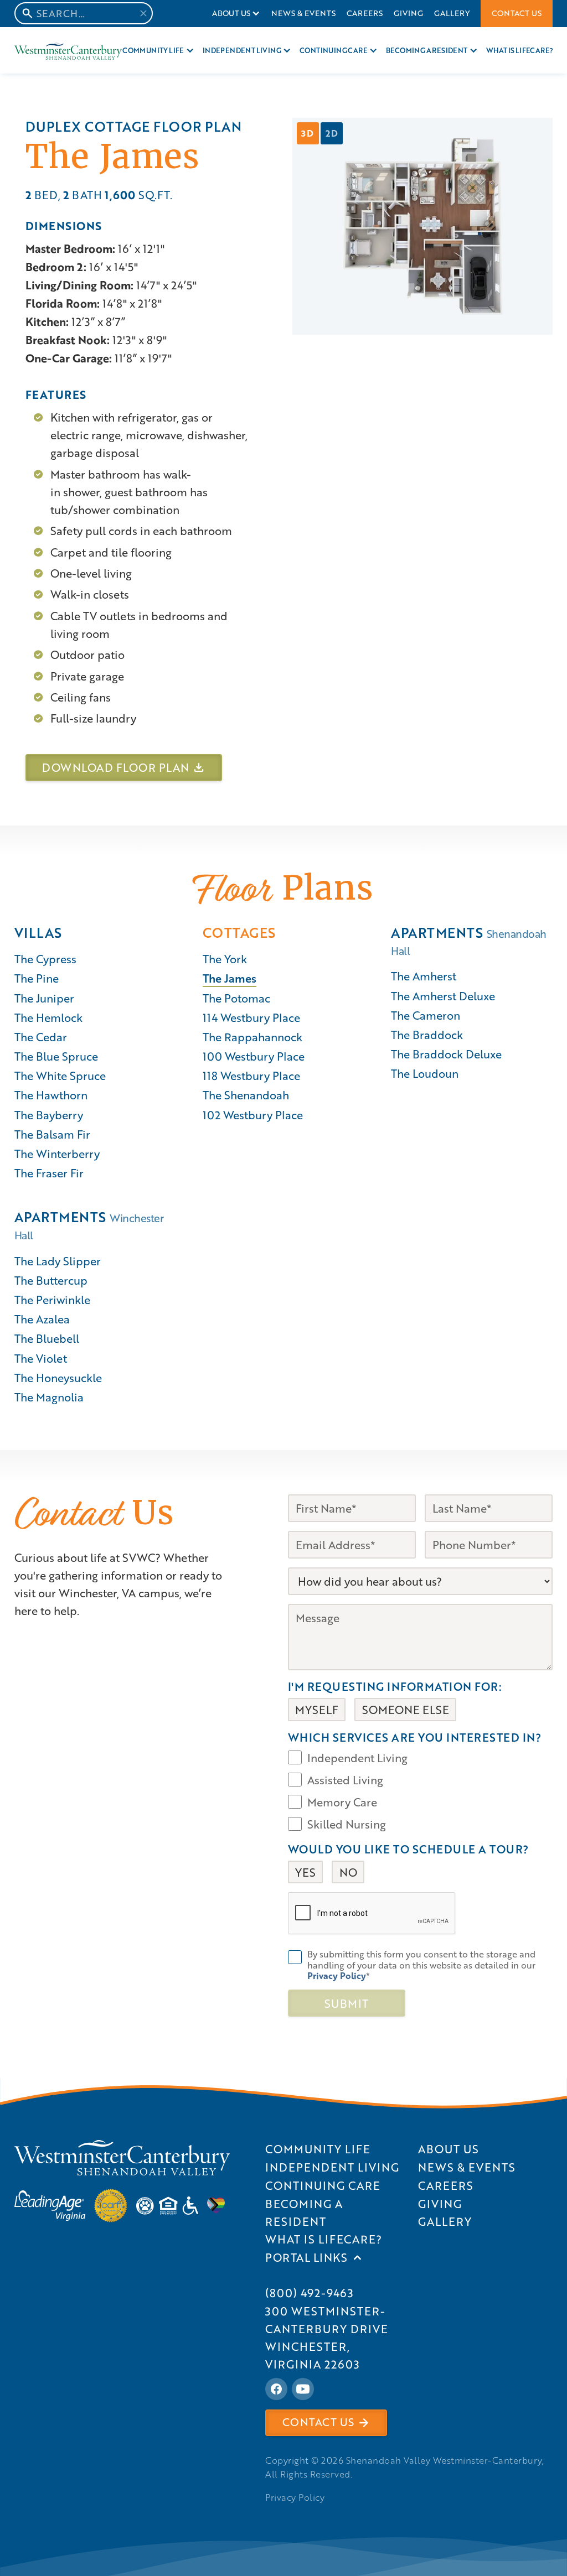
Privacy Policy (295, 2497)
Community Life (153, 50)
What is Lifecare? (520, 50)
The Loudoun (425, 1073)
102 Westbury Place (253, 1115)
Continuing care (333, 50)
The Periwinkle (52, 1300)
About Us (231, 13)
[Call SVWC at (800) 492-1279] (547, 1379)
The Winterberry (57, 1154)
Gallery (452, 13)
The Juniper (44, 998)
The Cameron (426, 1015)
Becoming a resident (427, 50)
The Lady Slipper (58, 1261)
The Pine (37, 978)
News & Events (303, 13)
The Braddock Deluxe (446, 1054)
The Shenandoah (246, 1095)
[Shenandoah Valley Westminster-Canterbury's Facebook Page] (276, 2389)
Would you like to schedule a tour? (408, 1849)
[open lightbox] (422, 226)
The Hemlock (48, 1017)
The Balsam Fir (52, 1134)
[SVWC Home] (122, 2158)
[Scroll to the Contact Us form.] (547, 1353)
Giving (408, 13)
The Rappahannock (252, 1037)
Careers (365, 13)
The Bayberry (49, 1115)
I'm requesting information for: (395, 1686)
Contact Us (517, 13)
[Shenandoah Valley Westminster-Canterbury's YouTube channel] (303, 2389)
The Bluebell (47, 1338)
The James (230, 978)
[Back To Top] (547, 1406)
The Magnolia (49, 1397)
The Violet (41, 1358)
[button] (236, 14)
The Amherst (424, 976)
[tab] (308, 133)
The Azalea (42, 1319)
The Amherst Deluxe (443, 996)
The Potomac (236, 998)
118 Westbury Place (251, 1076)
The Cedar (41, 1037)
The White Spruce (60, 1076)
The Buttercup (51, 1280)
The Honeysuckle (58, 1378)
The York (225, 959)
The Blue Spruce (56, 1056)
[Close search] (143, 13)
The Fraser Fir (49, 1173)
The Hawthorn (51, 1095)
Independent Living (242, 50)
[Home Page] (68, 51)
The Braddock (427, 1035)
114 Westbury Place (251, 1017)
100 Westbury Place (254, 1056)
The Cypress (45, 959)
